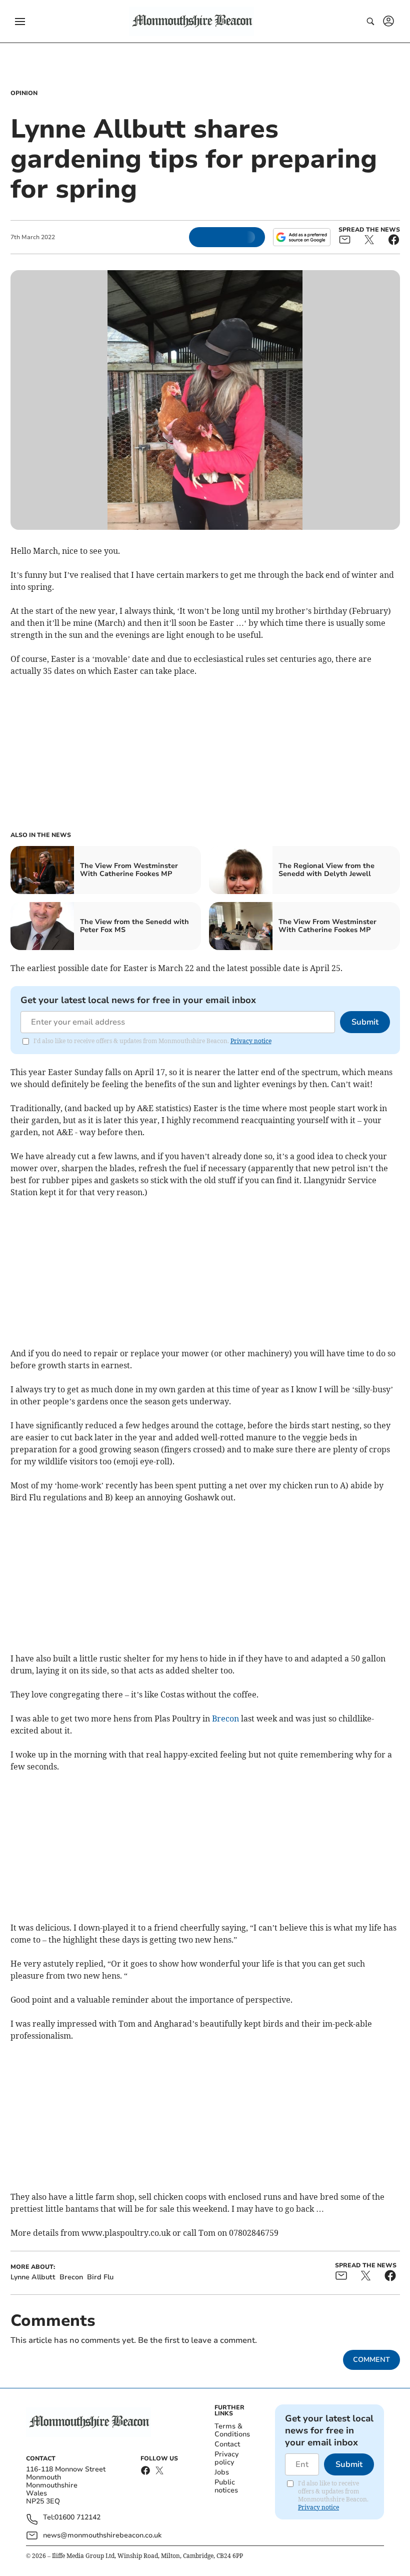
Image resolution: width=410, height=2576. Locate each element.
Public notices (226, 2486)
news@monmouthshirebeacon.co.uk (102, 2535)
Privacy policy (226, 2458)
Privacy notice (251, 1041)
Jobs (222, 2472)
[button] (20, 22)
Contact (227, 2444)
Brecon (225, 1719)
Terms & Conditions (232, 2430)
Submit (365, 1022)
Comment (371, 2360)
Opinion (24, 93)
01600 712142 (77, 2518)
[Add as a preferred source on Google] (301, 237)
